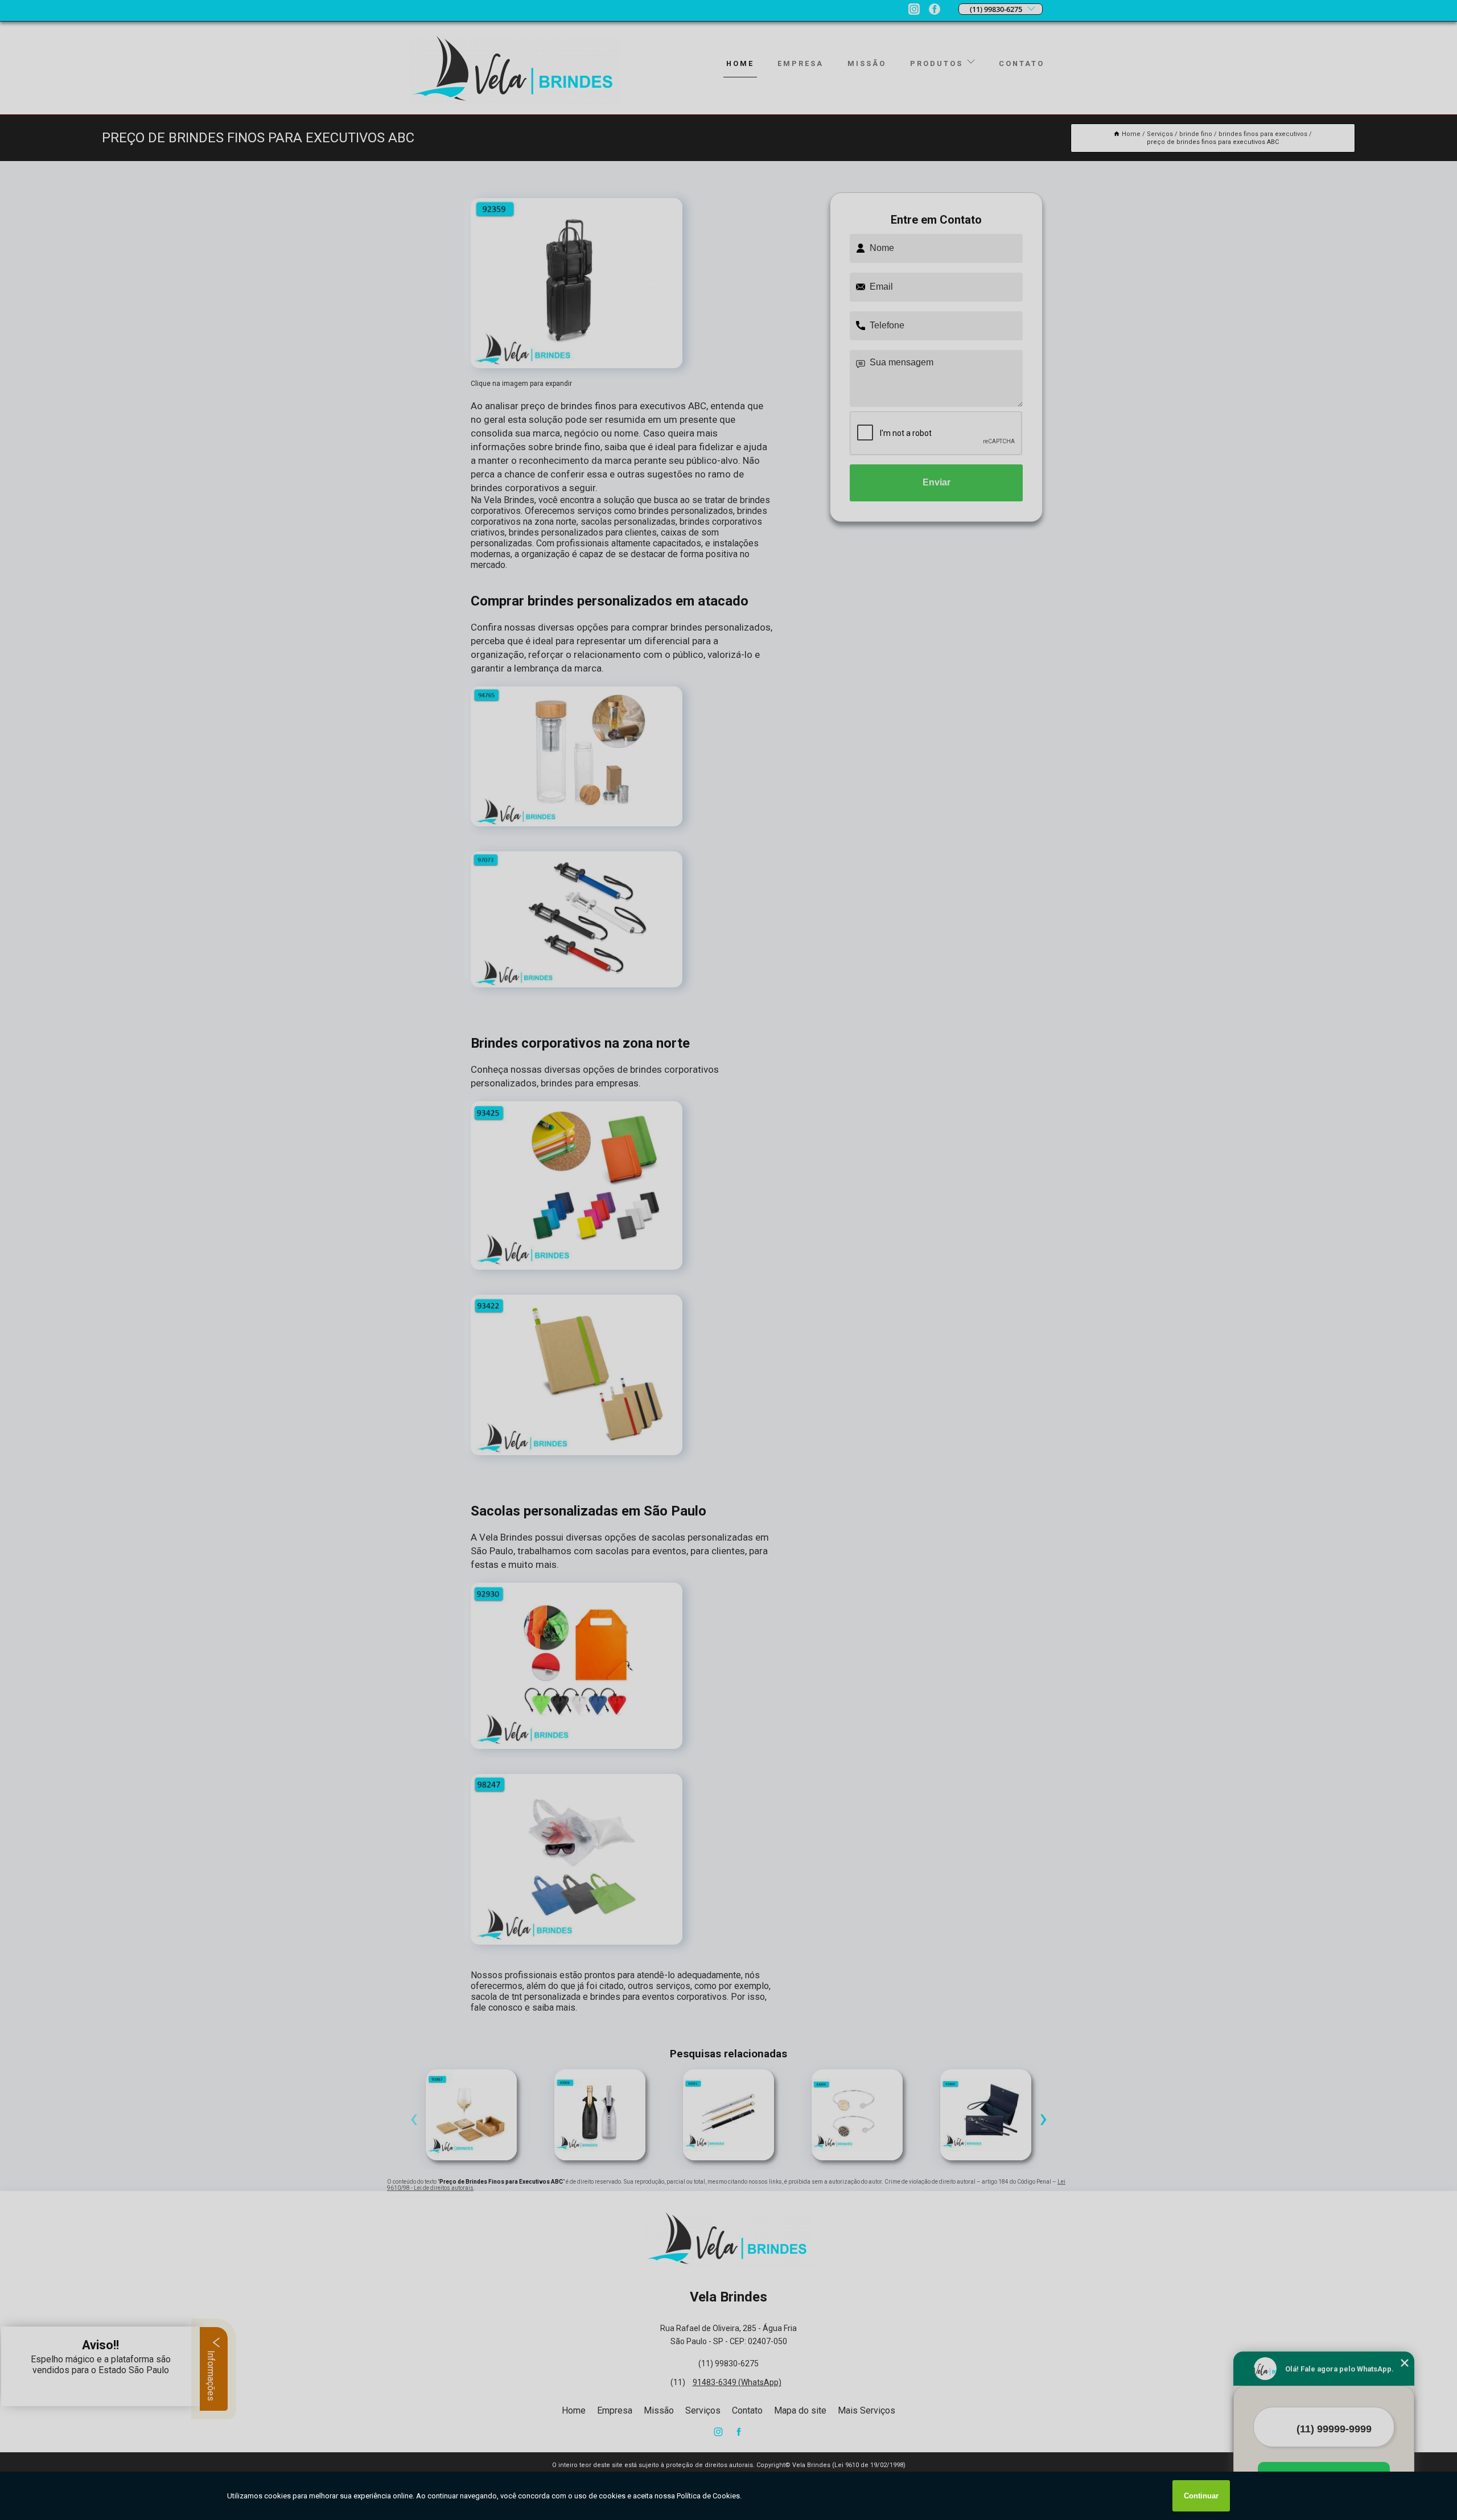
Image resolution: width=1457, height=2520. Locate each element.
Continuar (1201, 2496)
